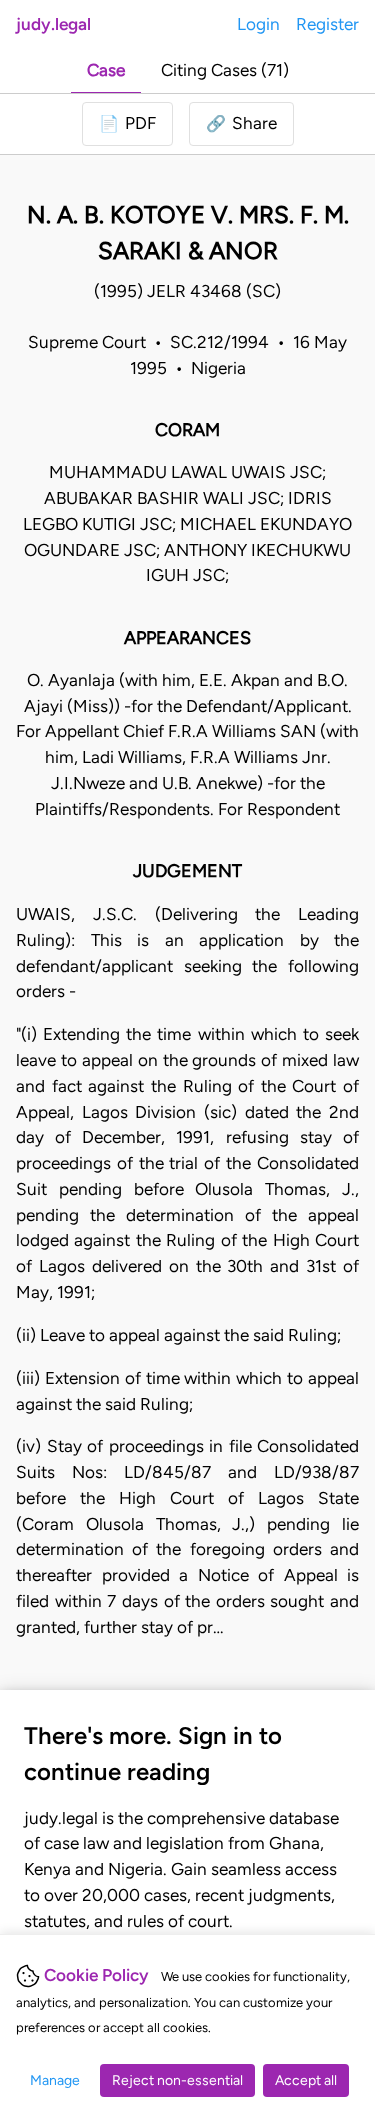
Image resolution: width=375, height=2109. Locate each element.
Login (258, 24)
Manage (55, 2080)
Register (327, 24)
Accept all (306, 2080)
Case (106, 70)
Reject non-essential (177, 2080)
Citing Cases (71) (225, 70)
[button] (241, 124)
